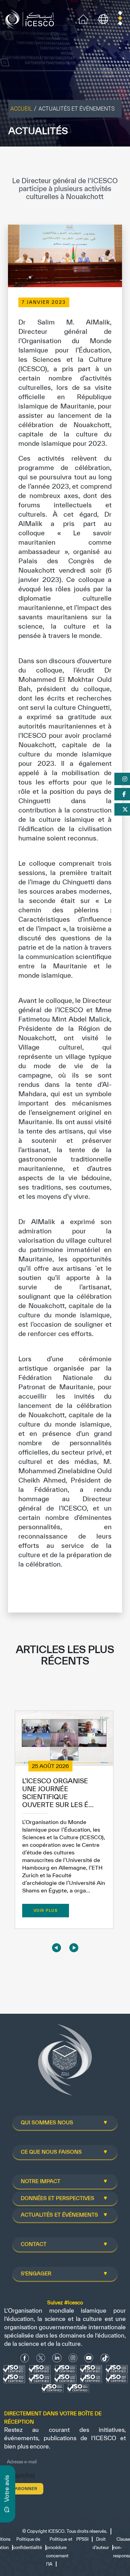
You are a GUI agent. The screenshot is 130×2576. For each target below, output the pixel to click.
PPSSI (82, 2539)
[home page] (31, 18)
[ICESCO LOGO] (65, 2063)
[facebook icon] (25, 2358)
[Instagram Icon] (73, 2358)
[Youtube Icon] (89, 2358)
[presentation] (57, 1948)
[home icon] (83, 18)
